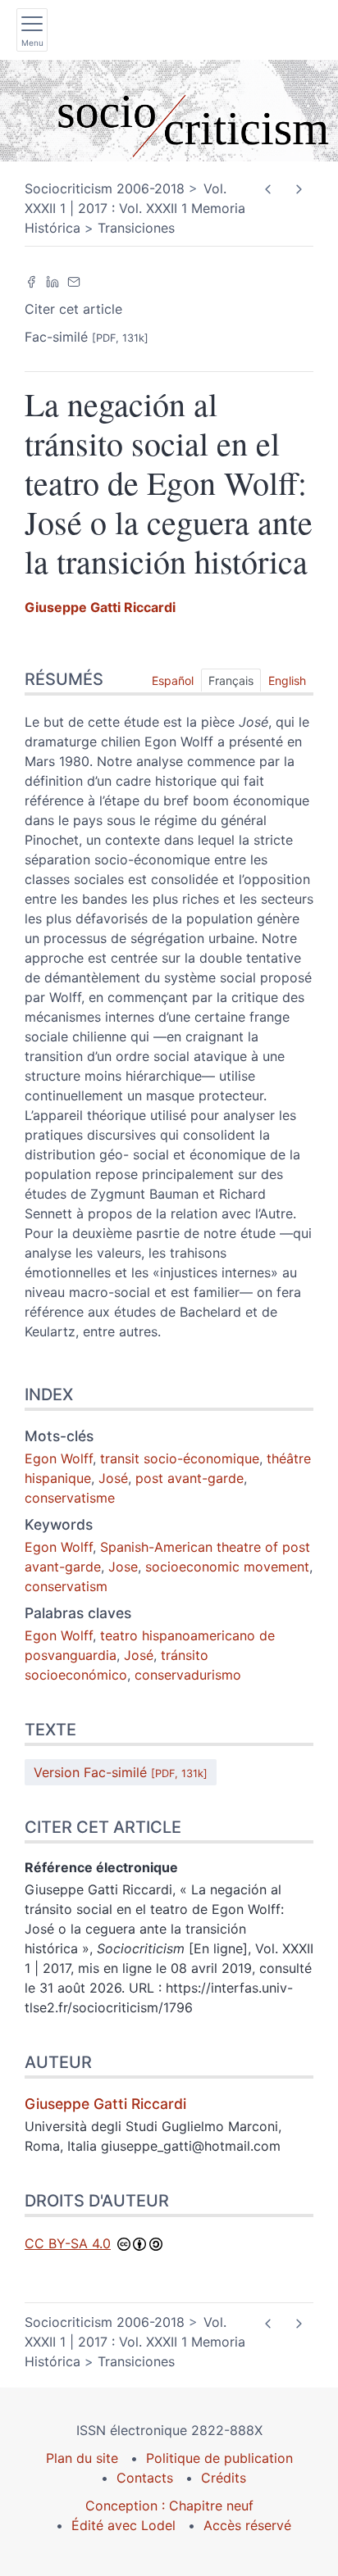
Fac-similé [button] (87, 337)
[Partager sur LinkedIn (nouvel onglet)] (53, 281)
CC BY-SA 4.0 (68, 2243)
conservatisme (70, 1498)
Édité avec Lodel (123, 2525)
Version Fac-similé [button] (121, 1772)
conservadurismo (188, 1675)
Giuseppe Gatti (100, 607)
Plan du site (82, 2458)
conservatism (66, 1586)
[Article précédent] (268, 190)
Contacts (145, 2478)
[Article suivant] (298, 190)
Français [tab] (231, 680)
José (113, 1478)
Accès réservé (247, 2525)
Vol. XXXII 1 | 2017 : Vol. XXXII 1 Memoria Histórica (135, 208)
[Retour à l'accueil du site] (169, 111)
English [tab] (287, 680)
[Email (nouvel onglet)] (74, 281)
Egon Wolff (59, 1458)
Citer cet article (73, 309)
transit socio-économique (180, 1458)
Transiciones (136, 228)
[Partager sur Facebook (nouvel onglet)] (31, 281)
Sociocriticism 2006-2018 (105, 188)
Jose (123, 1567)
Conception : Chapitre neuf (169, 2506)
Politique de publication (219, 2458)
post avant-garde (190, 1478)
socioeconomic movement (227, 1567)
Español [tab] (173, 680)
